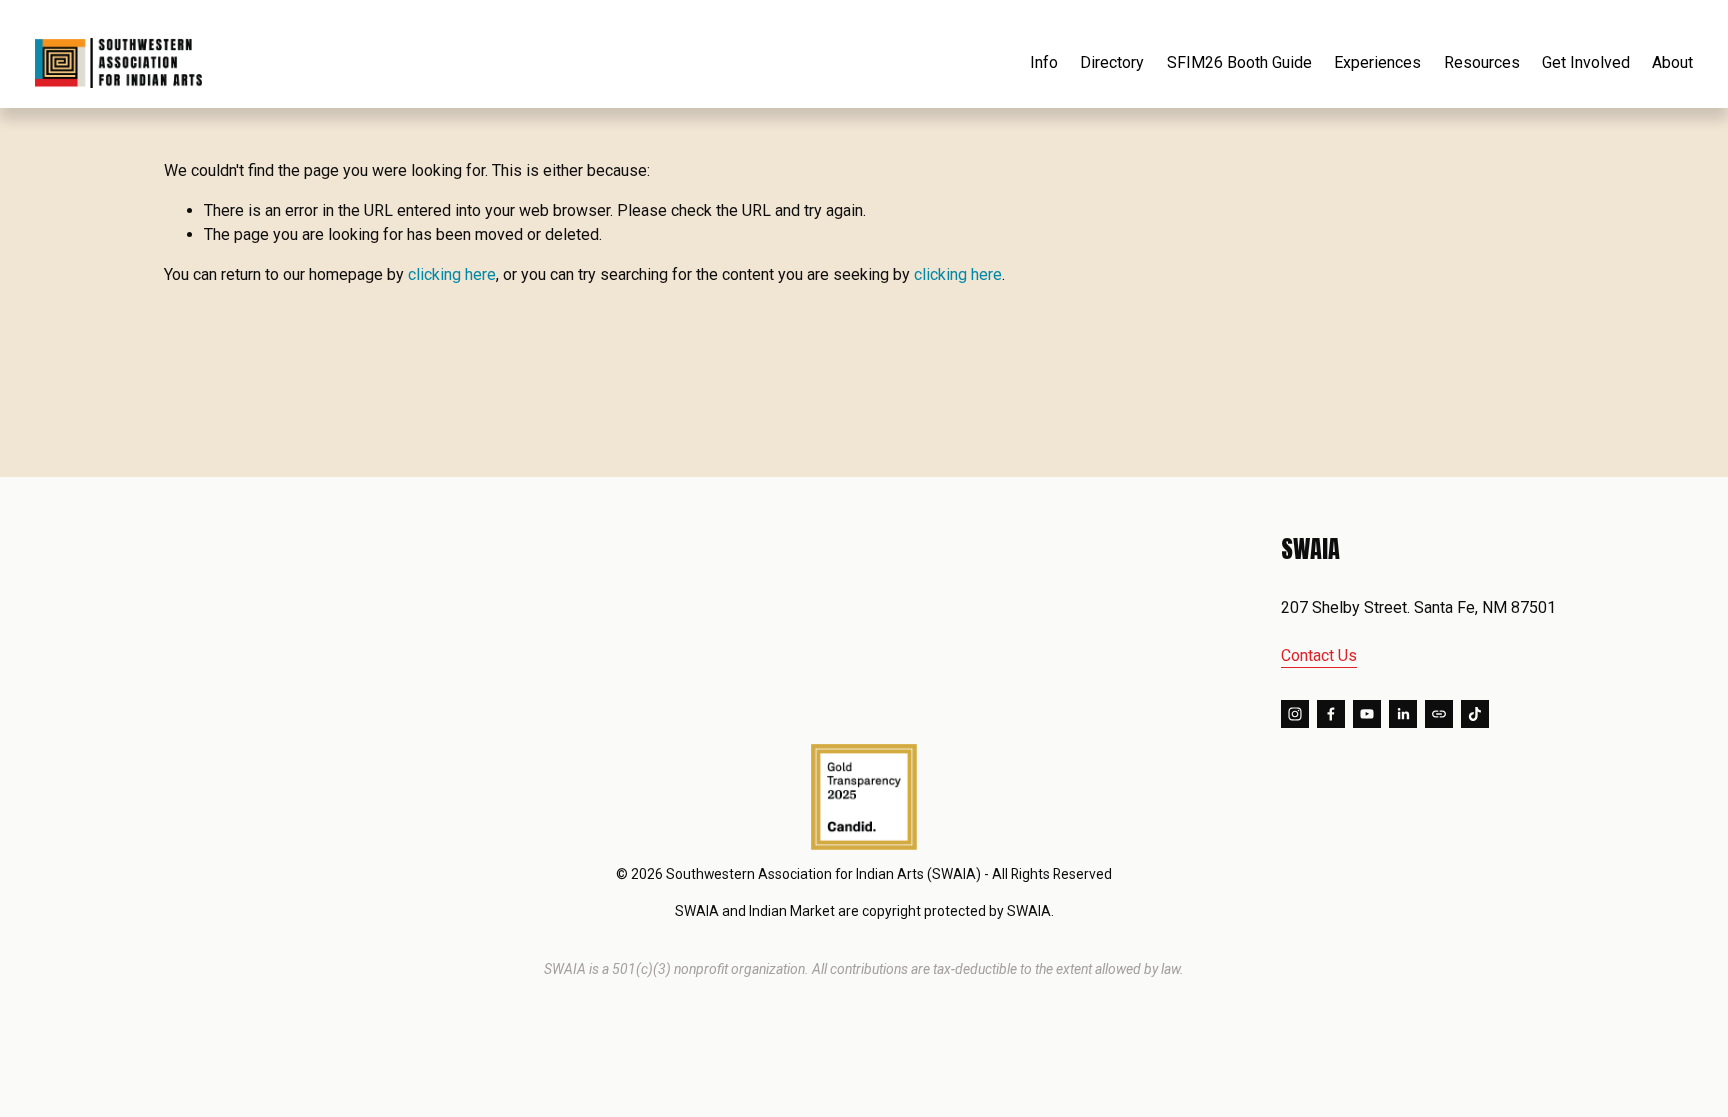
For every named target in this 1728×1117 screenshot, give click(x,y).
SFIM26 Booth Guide (1239, 62)
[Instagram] (1295, 714)
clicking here (452, 274)
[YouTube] (1367, 714)
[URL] (1439, 714)
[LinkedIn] (1403, 714)
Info (1044, 62)
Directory (1112, 62)
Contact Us (1319, 655)
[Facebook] (1331, 714)
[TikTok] (1475, 714)
